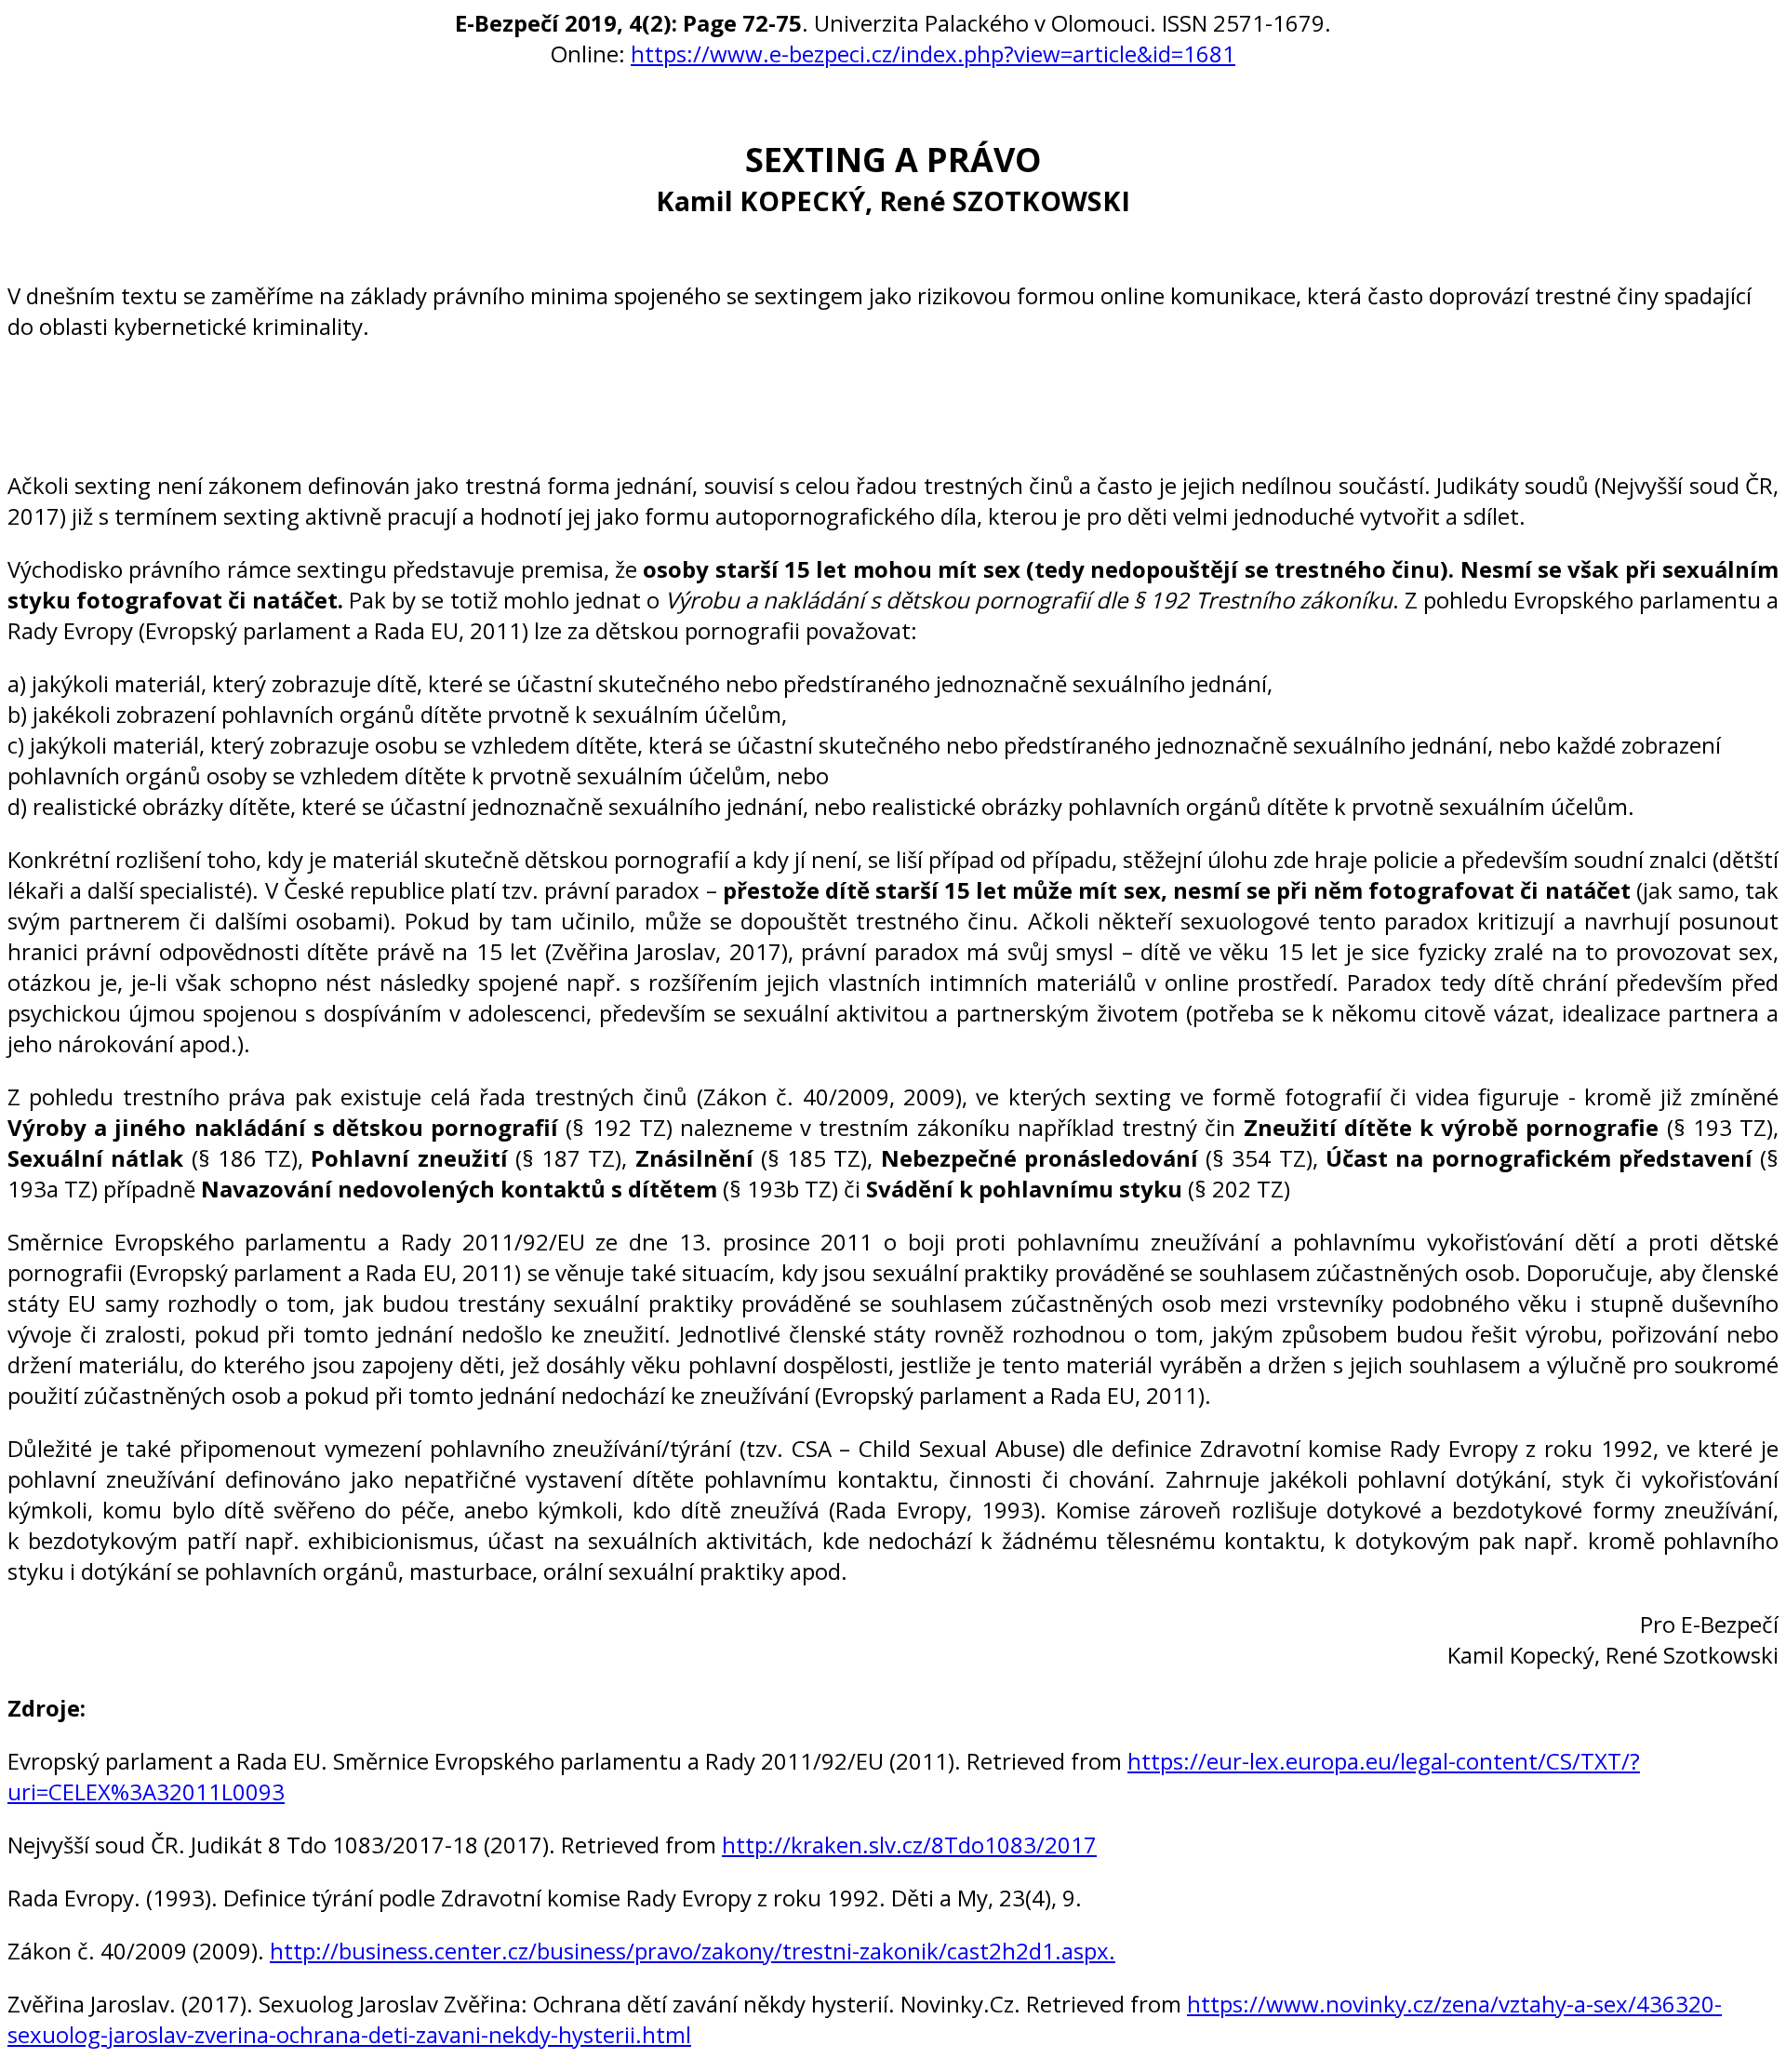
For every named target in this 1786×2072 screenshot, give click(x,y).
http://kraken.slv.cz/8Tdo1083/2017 (909, 1845)
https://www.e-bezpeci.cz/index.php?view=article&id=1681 (933, 53)
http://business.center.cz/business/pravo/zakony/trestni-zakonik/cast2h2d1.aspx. (693, 1951)
